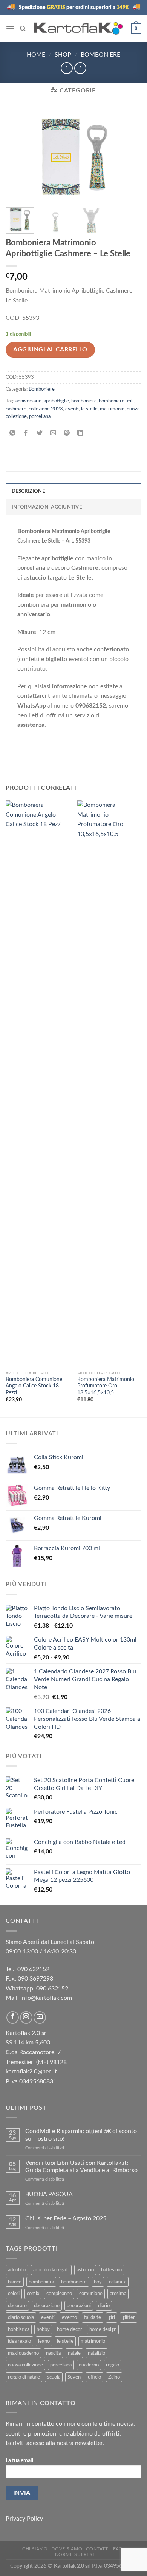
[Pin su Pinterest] (67, 434)
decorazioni (79, 2306)
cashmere (16, 409)
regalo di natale (24, 2377)
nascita (53, 2353)
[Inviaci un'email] (40, 2017)
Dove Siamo (67, 2549)
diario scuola (21, 2317)
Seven (74, 2377)
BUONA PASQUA (49, 2194)
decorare (17, 2306)
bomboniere (74, 2282)
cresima (118, 2294)
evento (69, 2317)
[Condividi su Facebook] (26, 434)
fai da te (93, 2317)
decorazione (47, 2306)
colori (14, 2294)
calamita (118, 2282)
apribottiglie (56, 401)
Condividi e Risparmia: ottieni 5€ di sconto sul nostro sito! (81, 2135)
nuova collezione (25, 2365)
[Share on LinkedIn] (80, 434)
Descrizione (28, 491)
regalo (113, 2365)
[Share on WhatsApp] (13, 434)
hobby (43, 2329)
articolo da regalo (51, 2270)
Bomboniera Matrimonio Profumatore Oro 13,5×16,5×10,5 (106, 1386)
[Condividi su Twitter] (40, 434)
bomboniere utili (116, 401)
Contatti (98, 2549)
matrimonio (112, 409)
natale (74, 2353)
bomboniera (84, 401)
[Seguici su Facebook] (13, 2017)
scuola (54, 2377)
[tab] (73, 491)
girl (112, 2317)
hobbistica (19, 2329)
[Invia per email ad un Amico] (53, 434)
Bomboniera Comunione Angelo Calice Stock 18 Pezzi (34, 1386)
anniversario (28, 401)
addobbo (17, 2270)
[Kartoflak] (78, 29)
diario (104, 2306)
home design (103, 2329)
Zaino (114, 2377)
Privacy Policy (24, 2519)
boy (98, 2282)
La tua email (19, 2461)
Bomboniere (100, 55)
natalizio (96, 2353)
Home (36, 55)
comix (33, 2294)
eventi (72, 409)
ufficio (94, 2377)
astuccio (85, 2270)
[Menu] (10, 29)
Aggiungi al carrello (50, 350)
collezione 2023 (46, 409)
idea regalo (19, 2341)
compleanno (59, 2294)
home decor (70, 2329)
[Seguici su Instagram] (26, 2017)
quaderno (89, 2365)
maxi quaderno (23, 2353)
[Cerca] (23, 29)
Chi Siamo (35, 2549)
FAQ (118, 2549)
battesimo (112, 2270)
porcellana (40, 416)
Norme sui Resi (75, 2554)
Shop (63, 55)
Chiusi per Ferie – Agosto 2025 (66, 2218)
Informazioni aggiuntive (47, 507)
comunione (91, 2294)
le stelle (89, 409)
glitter (129, 2317)
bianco (15, 2282)
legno (44, 2341)
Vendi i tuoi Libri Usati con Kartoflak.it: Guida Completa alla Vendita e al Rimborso (81, 2167)
